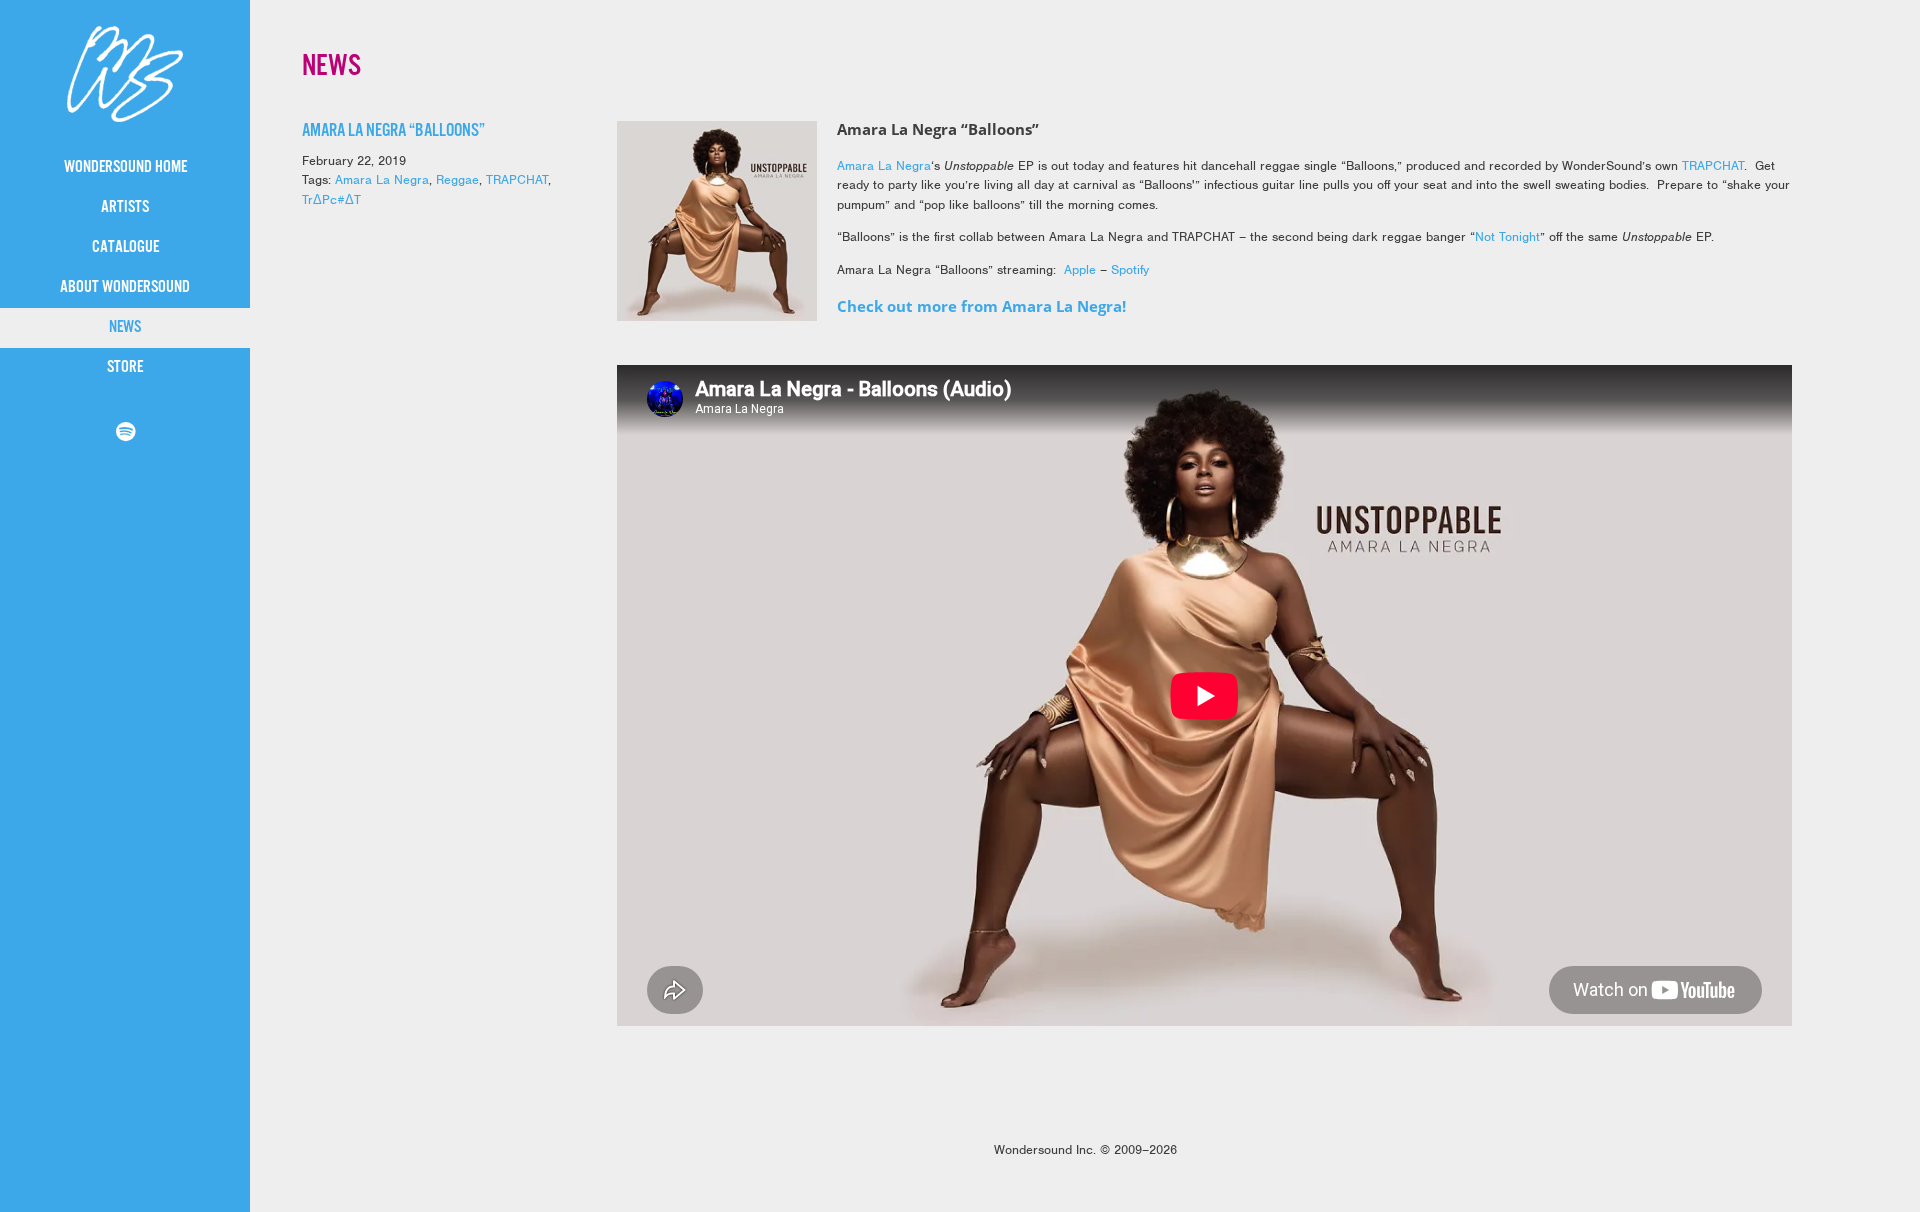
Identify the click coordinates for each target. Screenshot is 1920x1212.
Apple (1080, 269)
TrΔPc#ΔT (331, 199)
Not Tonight (1507, 236)
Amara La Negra (382, 179)
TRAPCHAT (517, 179)
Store (125, 367)
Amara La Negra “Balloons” (393, 131)
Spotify (1130, 269)
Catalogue (125, 247)
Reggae (457, 179)
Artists (125, 207)
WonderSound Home (125, 167)
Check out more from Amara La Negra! (981, 306)
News (125, 327)
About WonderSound (125, 287)
